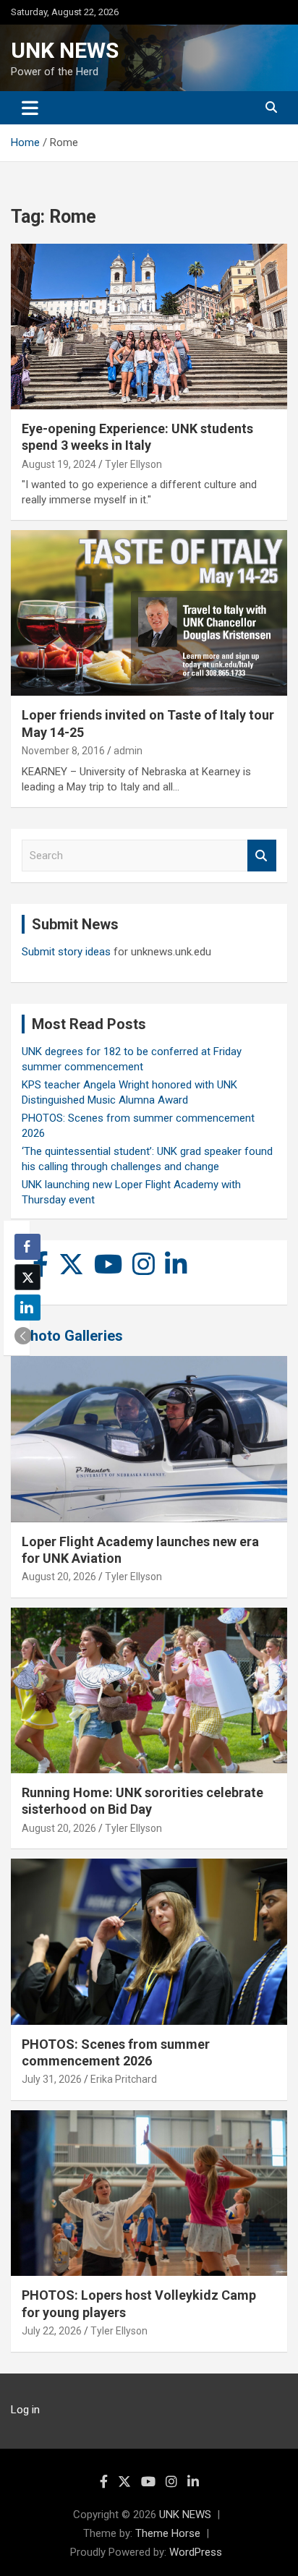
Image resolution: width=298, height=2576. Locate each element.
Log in (25, 2410)
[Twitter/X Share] (27, 1277)
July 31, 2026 (52, 2079)
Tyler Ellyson (133, 464)
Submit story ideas (66, 952)
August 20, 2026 (59, 1577)
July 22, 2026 (52, 2331)
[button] (23, 1336)
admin (128, 751)
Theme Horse (168, 2533)
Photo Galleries (72, 1336)
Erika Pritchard (124, 2079)
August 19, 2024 (59, 464)
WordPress (196, 2552)
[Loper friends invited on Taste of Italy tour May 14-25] (149, 614)
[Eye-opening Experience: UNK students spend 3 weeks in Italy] (149, 327)
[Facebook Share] (27, 1247)
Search (262, 856)
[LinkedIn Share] (27, 1308)
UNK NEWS (65, 50)
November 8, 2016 (63, 751)
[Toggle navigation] (30, 108)
